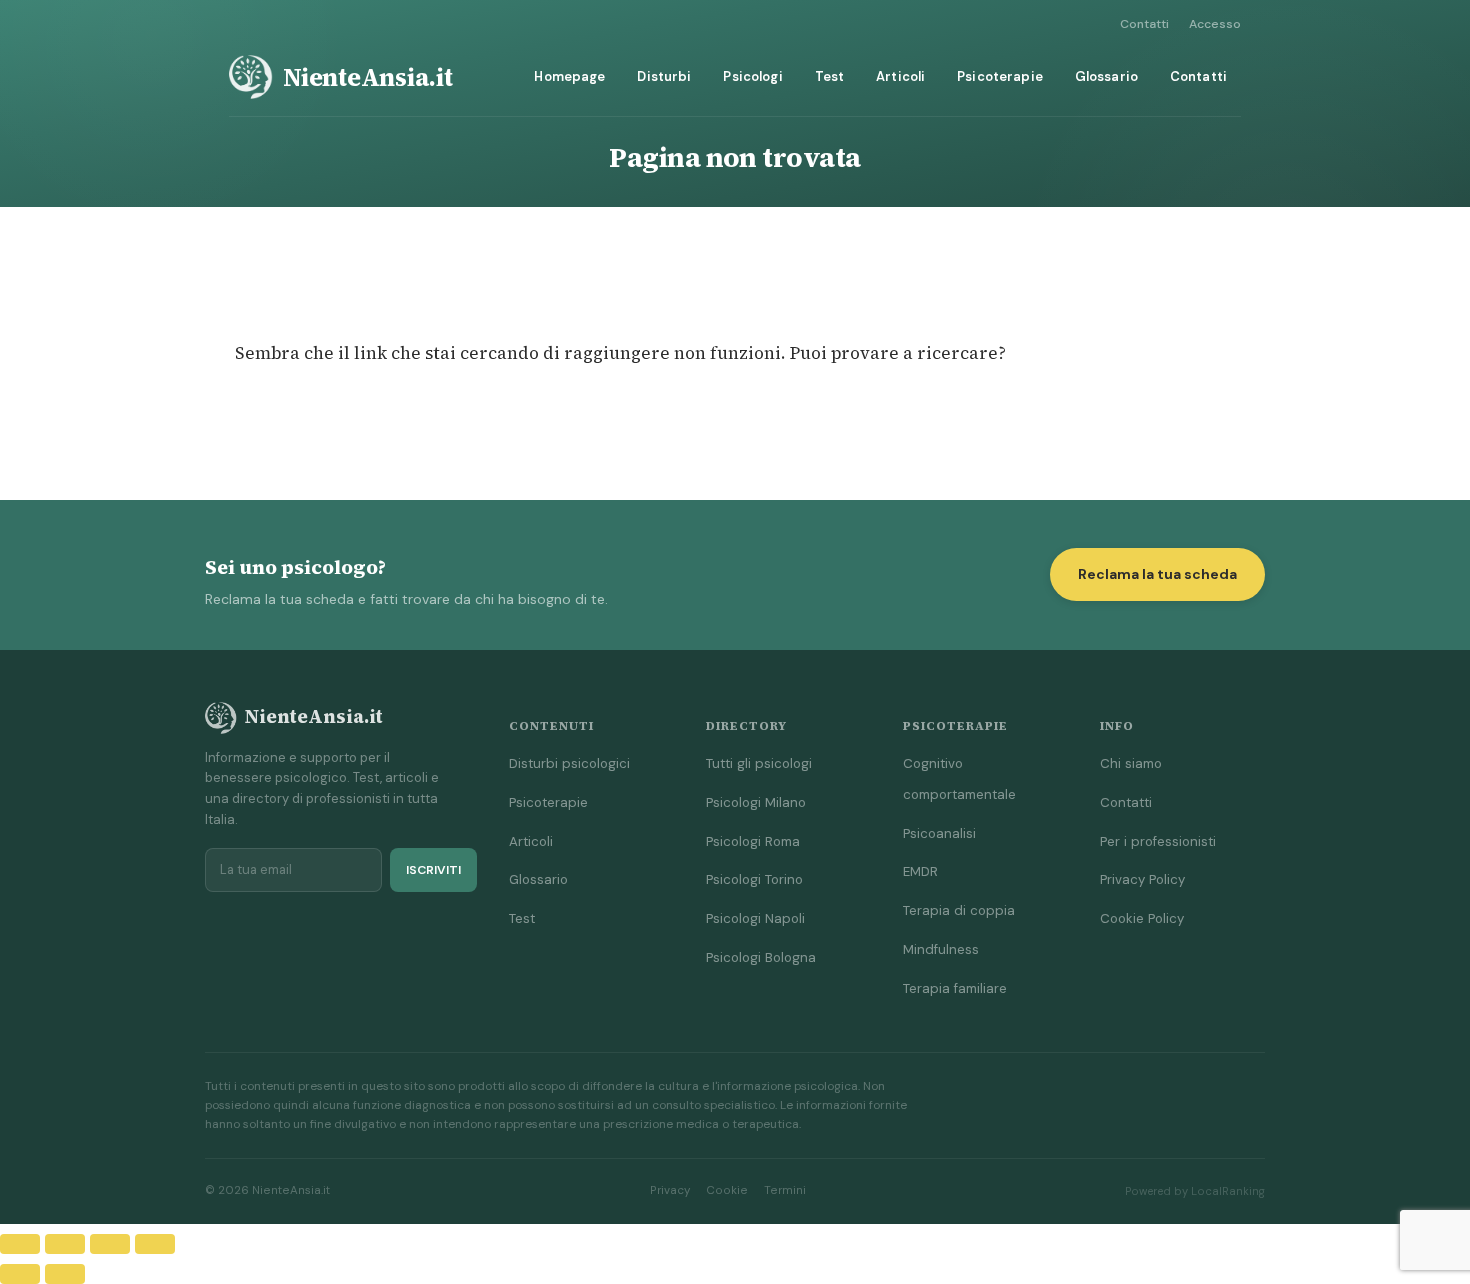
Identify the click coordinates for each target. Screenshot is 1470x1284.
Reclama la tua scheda (1157, 574)
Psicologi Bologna (761, 957)
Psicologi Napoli (755, 918)
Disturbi (664, 76)
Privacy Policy (1142, 879)
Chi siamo (1131, 763)
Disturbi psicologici (569, 763)
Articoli (900, 76)
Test (830, 76)
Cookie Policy (1142, 918)
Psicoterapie (1000, 76)
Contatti (1144, 24)
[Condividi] (110, 1244)
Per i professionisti (1158, 841)
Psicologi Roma (753, 841)
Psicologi (752, 76)
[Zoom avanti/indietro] (20, 1244)
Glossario (1106, 76)
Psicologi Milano (756, 802)
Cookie (727, 1190)
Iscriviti (433, 870)
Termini (785, 1190)
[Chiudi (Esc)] (155, 1244)
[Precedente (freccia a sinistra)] (20, 1274)
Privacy (670, 1190)
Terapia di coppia (959, 910)
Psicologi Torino (754, 879)
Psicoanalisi (939, 833)
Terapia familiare (955, 988)
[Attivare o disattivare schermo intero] (65, 1244)
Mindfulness (941, 949)
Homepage (569, 76)
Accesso (1215, 24)
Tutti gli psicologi (759, 763)
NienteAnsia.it (368, 77)
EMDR (920, 871)
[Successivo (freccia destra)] (65, 1274)
